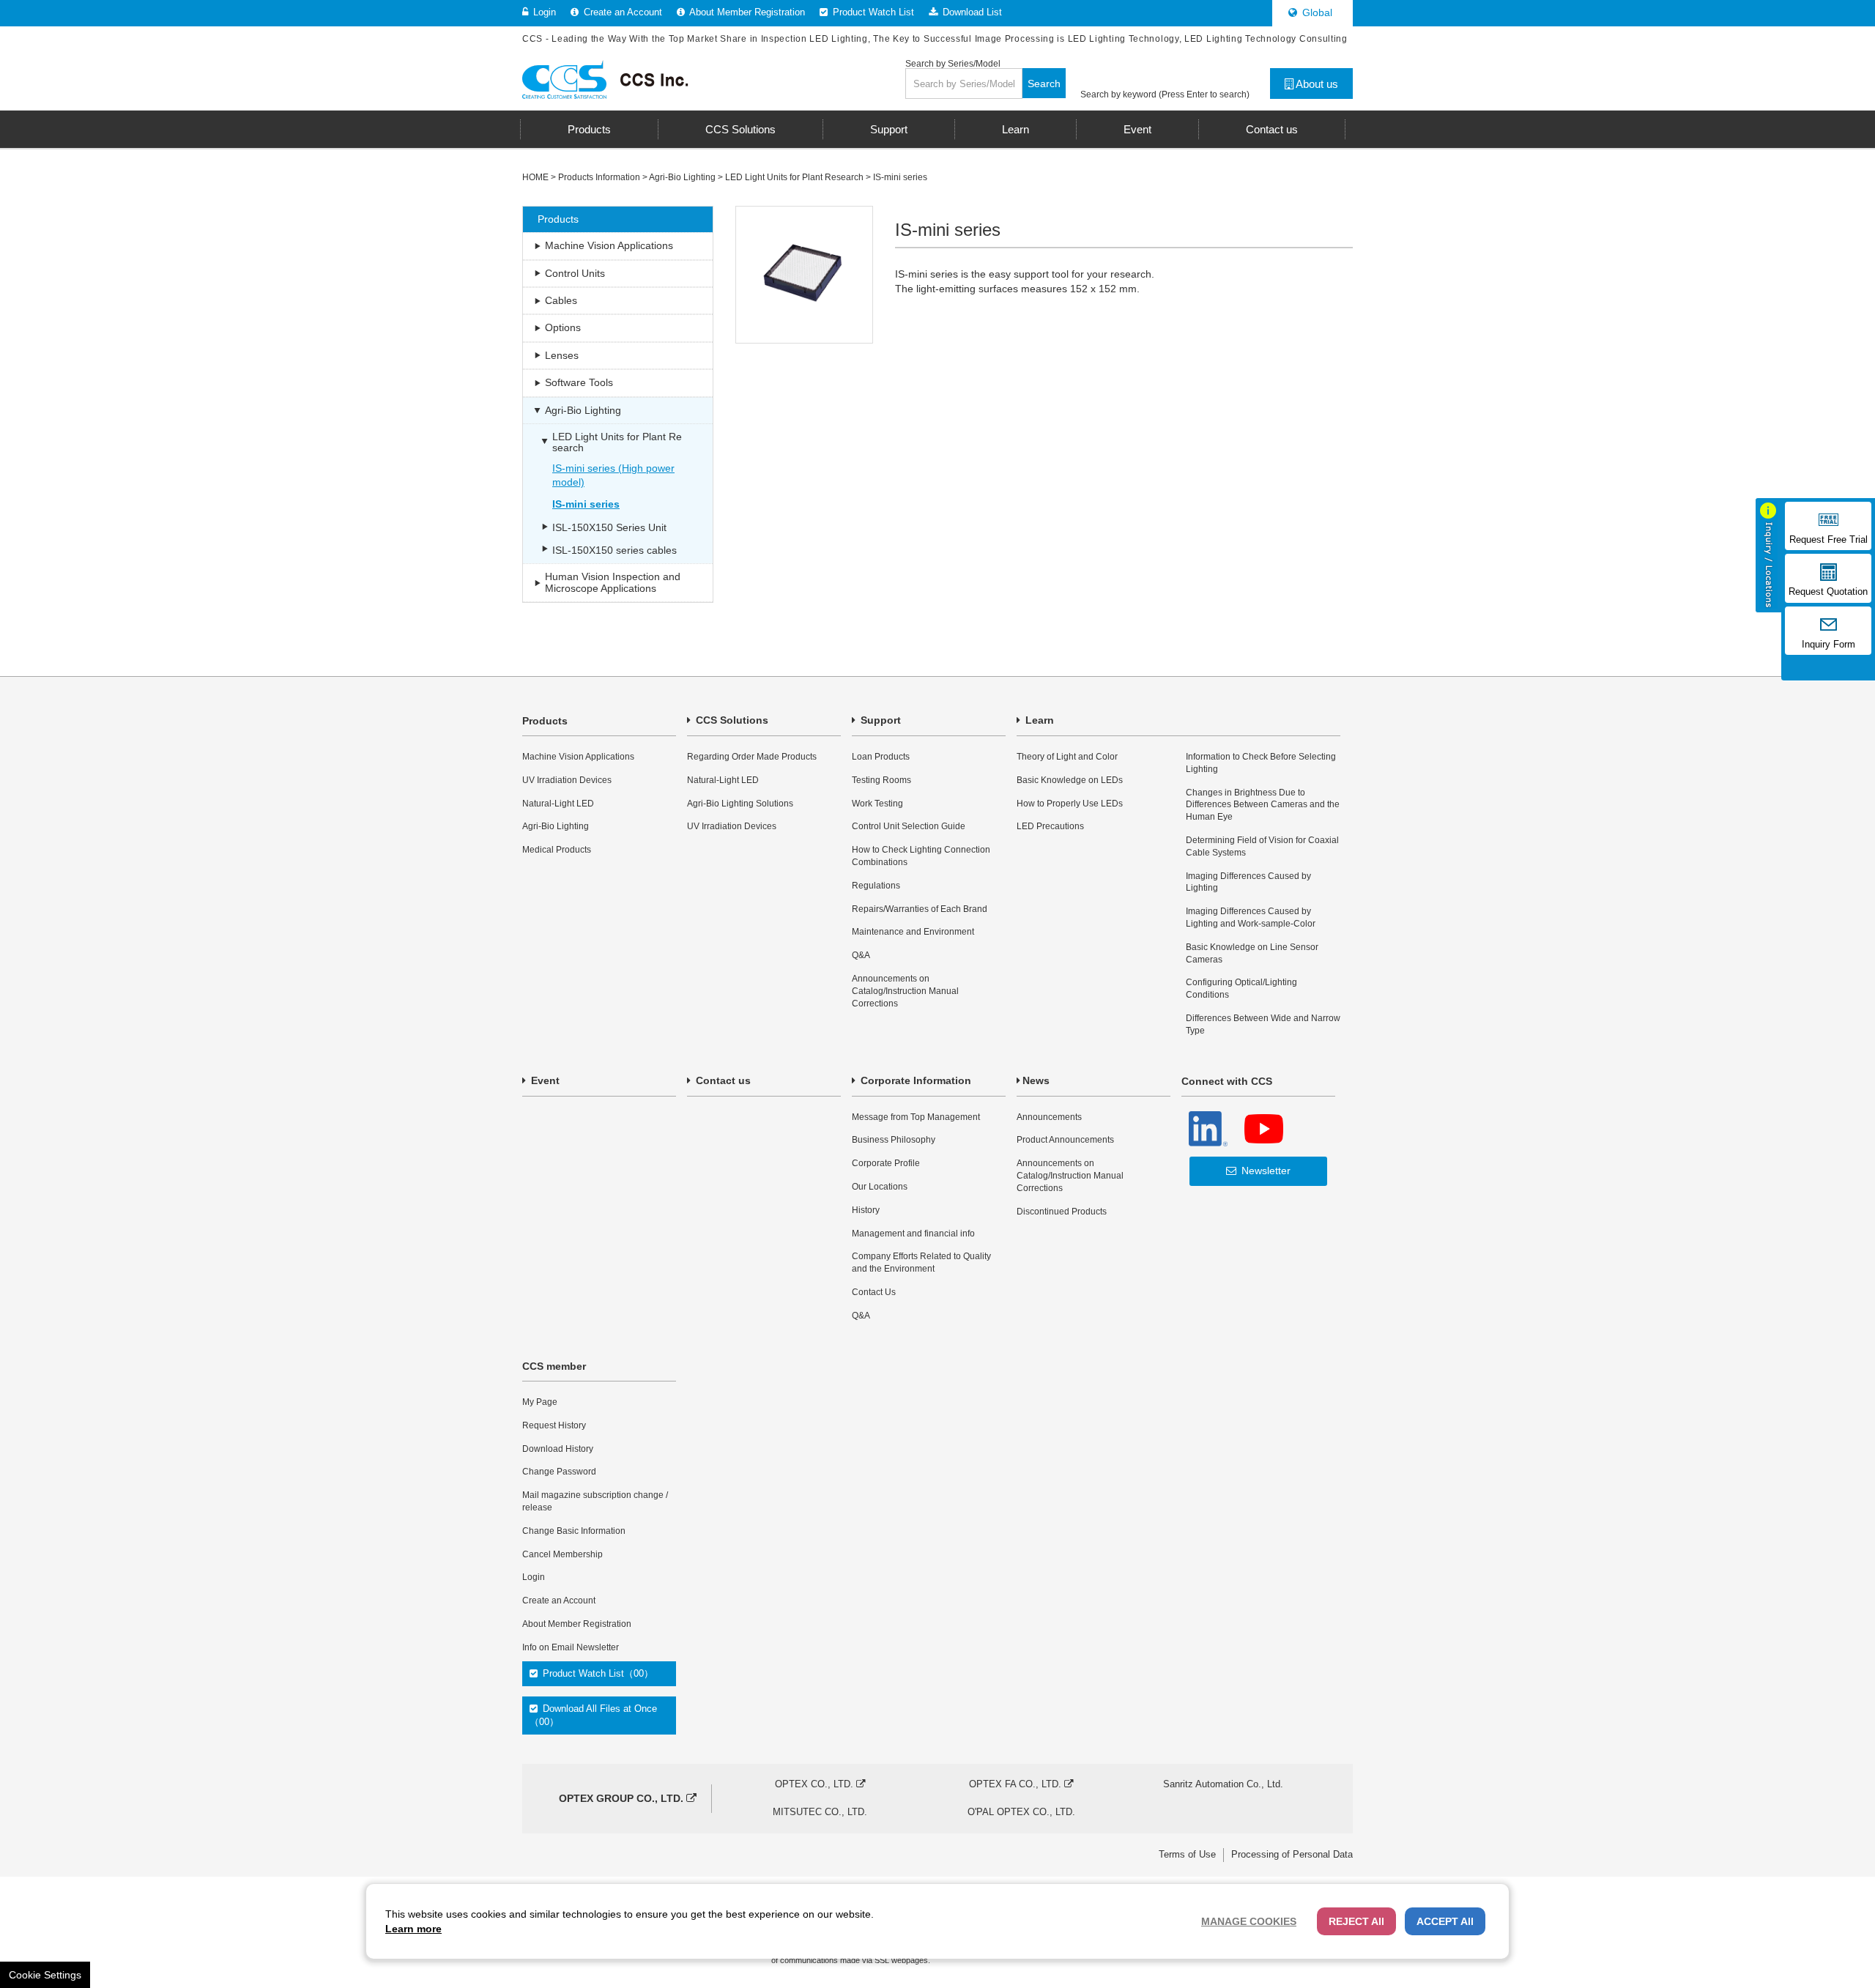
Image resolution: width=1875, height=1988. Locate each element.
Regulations (876, 886)
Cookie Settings (45, 1975)
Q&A (861, 955)
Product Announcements (1065, 1140)
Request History (554, 1425)
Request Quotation (1828, 592)
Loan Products (881, 757)
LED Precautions (1050, 826)
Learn (1038, 720)
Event (544, 1080)
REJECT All (1356, 1921)
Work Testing (877, 804)
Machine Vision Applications (578, 757)
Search (1044, 84)
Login (543, 12)
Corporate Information (914, 1080)
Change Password (559, 1472)
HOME (535, 177)
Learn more (413, 1929)
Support (879, 720)
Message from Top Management (916, 1117)
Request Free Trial (1828, 540)
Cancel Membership (562, 1554)
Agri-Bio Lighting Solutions (740, 804)
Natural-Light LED (558, 804)
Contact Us (874, 1292)
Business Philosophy (894, 1140)
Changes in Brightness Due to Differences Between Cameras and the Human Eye (1263, 805)
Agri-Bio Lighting (682, 177)
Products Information (599, 177)
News (1036, 1080)
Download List (971, 12)
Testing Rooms (881, 780)
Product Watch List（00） (597, 1673)
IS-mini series (900, 177)
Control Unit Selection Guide (909, 826)
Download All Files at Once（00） (593, 1715)
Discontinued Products (1062, 1212)
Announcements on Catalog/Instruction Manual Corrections (905, 991)
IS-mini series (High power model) (613, 475)
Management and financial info (913, 1234)
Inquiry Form (1828, 645)
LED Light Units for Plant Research (794, 177)
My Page (540, 1402)
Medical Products (557, 850)
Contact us (722, 1080)
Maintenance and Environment (913, 932)
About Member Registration (746, 12)
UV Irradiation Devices (567, 780)
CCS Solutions (731, 720)
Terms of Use (1187, 1854)
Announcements (1049, 1117)
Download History (558, 1449)
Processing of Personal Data (1292, 1854)
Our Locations (880, 1187)
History (866, 1210)
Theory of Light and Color (1067, 757)
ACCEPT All (1445, 1921)
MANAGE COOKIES (1249, 1921)
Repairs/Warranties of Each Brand (920, 909)
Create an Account (621, 12)
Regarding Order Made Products (752, 757)
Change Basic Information (574, 1531)
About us (1316, 84)
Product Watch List (872, 12)
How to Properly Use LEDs (1070, 804)
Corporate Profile (886, 1163)
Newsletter (1265, 1171)
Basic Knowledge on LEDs (1070, 780)
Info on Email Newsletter (571, 1647)
